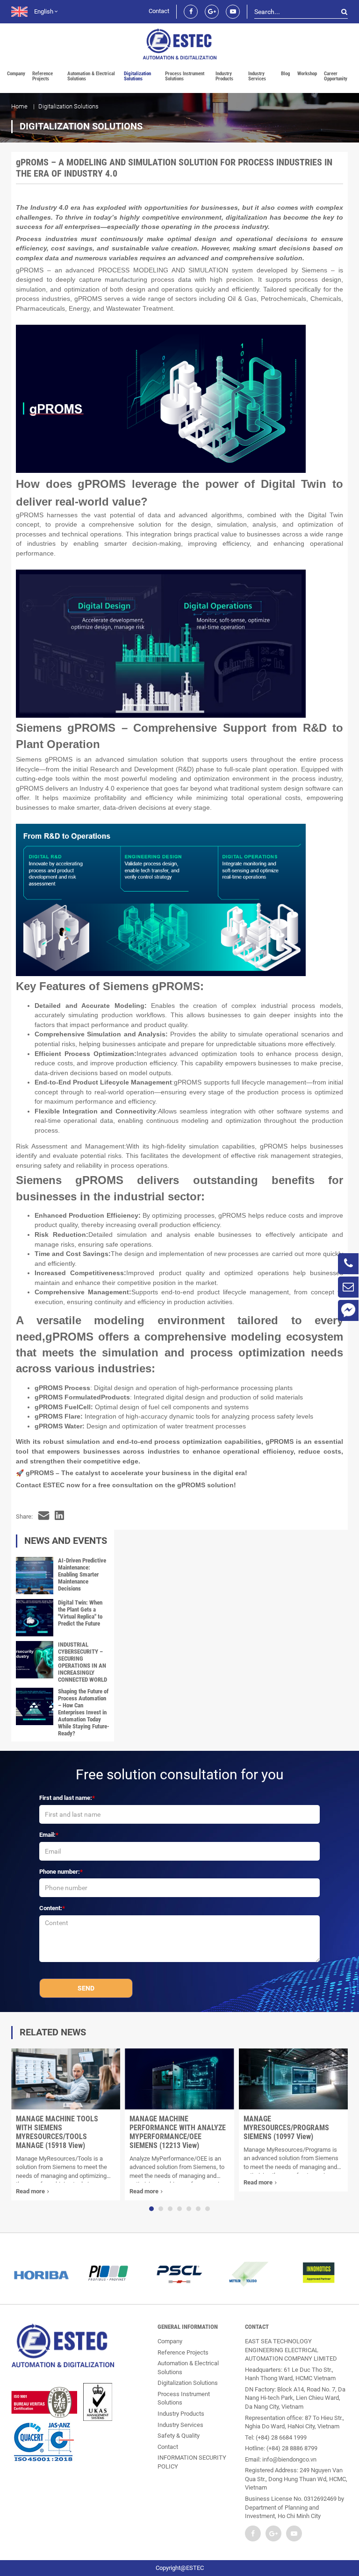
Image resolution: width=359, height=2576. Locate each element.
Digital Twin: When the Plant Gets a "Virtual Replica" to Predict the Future (80, 1613)
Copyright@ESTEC (180, 2568)
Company (16, 74)
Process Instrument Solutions (185, 76)
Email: (47, 1835)
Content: (51, 1908)
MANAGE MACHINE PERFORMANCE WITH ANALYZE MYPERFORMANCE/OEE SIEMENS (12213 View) (178, 2132)
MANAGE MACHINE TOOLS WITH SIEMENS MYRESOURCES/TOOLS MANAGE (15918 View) (57, 2132)
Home (19, 106)
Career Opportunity (336, 76)
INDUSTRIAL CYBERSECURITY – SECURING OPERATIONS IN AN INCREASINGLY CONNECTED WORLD (83, 1662)
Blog (286, 74)
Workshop (307, 74)
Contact (159, 11)
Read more (30, 2191)
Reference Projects (43, 76)
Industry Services (257, 76)
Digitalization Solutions (137, 76)
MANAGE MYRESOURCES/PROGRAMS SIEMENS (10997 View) (286, 2128)
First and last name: (66, 1798)
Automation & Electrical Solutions (91, 76)
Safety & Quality (179, 2436)
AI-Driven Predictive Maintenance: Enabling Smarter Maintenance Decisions (82, 1574)
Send (86, 1988)
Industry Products (224, 76)
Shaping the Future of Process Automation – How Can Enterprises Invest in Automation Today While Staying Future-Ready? (84, 1712)
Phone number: (60, 1872)
